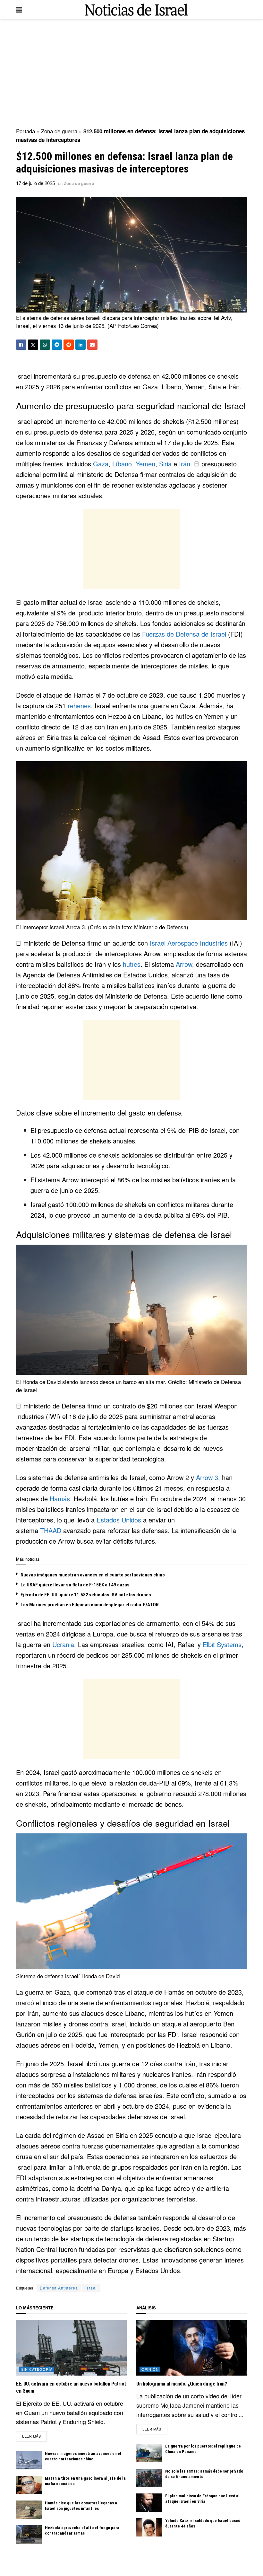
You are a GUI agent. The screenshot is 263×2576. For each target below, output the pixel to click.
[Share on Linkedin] (81, 345)
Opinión (150, 2369)
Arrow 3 (207, 1477)
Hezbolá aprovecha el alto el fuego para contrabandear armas (82, 2530)
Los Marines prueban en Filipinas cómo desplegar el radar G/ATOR (90, 1605)
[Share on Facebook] (21, 345)
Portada (25, 131)
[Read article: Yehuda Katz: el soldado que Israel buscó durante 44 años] (149, 2527)
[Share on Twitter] (33, 345)
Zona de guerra (59, 131)
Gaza (101, 464)
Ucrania (63, 1644)
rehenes (79, 706)
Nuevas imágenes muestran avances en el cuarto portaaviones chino (93, 1575)
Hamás (60, 1499)
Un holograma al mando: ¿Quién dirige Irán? (182, 2384)
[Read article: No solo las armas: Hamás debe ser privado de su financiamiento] (149, 2478)
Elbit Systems (222, 1644)
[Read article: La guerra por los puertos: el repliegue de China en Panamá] (149, 2453)
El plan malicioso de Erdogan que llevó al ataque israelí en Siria (202, 2499)
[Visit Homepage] (136, 10)
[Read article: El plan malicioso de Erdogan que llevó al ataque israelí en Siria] (149, 2503)
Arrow (184, 964)
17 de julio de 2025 (35, 183)
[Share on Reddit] (69, 345)
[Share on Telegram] (57, 345)
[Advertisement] (131, 74)
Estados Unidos (119, 1520)
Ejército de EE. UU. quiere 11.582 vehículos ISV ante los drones (86, 1595)
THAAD (51, 1530)
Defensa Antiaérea (59, 2288)
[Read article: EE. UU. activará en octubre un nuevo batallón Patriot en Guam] (71, 2348)
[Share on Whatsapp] (45, 345)
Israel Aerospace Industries (189, 943)
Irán (185, 464)
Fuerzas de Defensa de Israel (184, 634)
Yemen (145, 464)
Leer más (34, 2436)
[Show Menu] (19, 10)
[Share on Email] (92, 345)
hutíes (132, 964)
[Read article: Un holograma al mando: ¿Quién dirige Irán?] (192, 2348)
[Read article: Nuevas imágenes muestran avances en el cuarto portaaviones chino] (29, 2460)
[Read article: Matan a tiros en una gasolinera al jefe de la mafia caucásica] (29, 2485)
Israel (91, 2288)
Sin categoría (37, 2369)
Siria (165, 464)
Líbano (122, 464)
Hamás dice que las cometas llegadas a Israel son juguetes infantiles (81, 2506)
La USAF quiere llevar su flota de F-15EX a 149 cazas (75, 1585)
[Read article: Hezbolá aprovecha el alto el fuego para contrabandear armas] (29, 2534)
